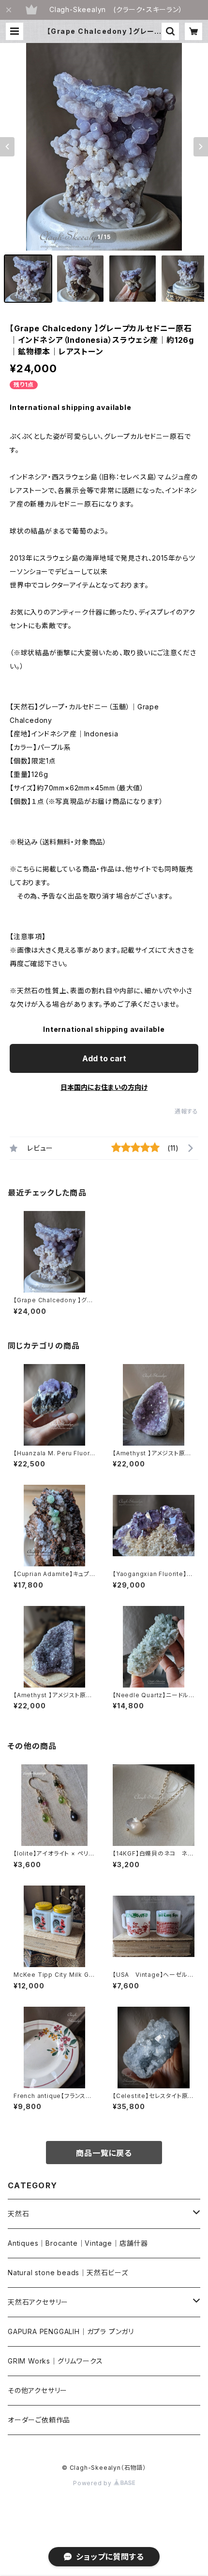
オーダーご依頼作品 (39, 2420)
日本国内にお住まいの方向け (104, 1087)
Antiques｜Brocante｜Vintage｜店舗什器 (78, 2243)
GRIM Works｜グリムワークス (55, 2361)
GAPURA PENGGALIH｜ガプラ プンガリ (71, 2331)
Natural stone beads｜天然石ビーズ (68, 2273)
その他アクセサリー (37, 2390)
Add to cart (104, 1058)
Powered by (93, 2483)
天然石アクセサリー (38, 2302)
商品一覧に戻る (104, 2153)
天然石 (18, 2214)
